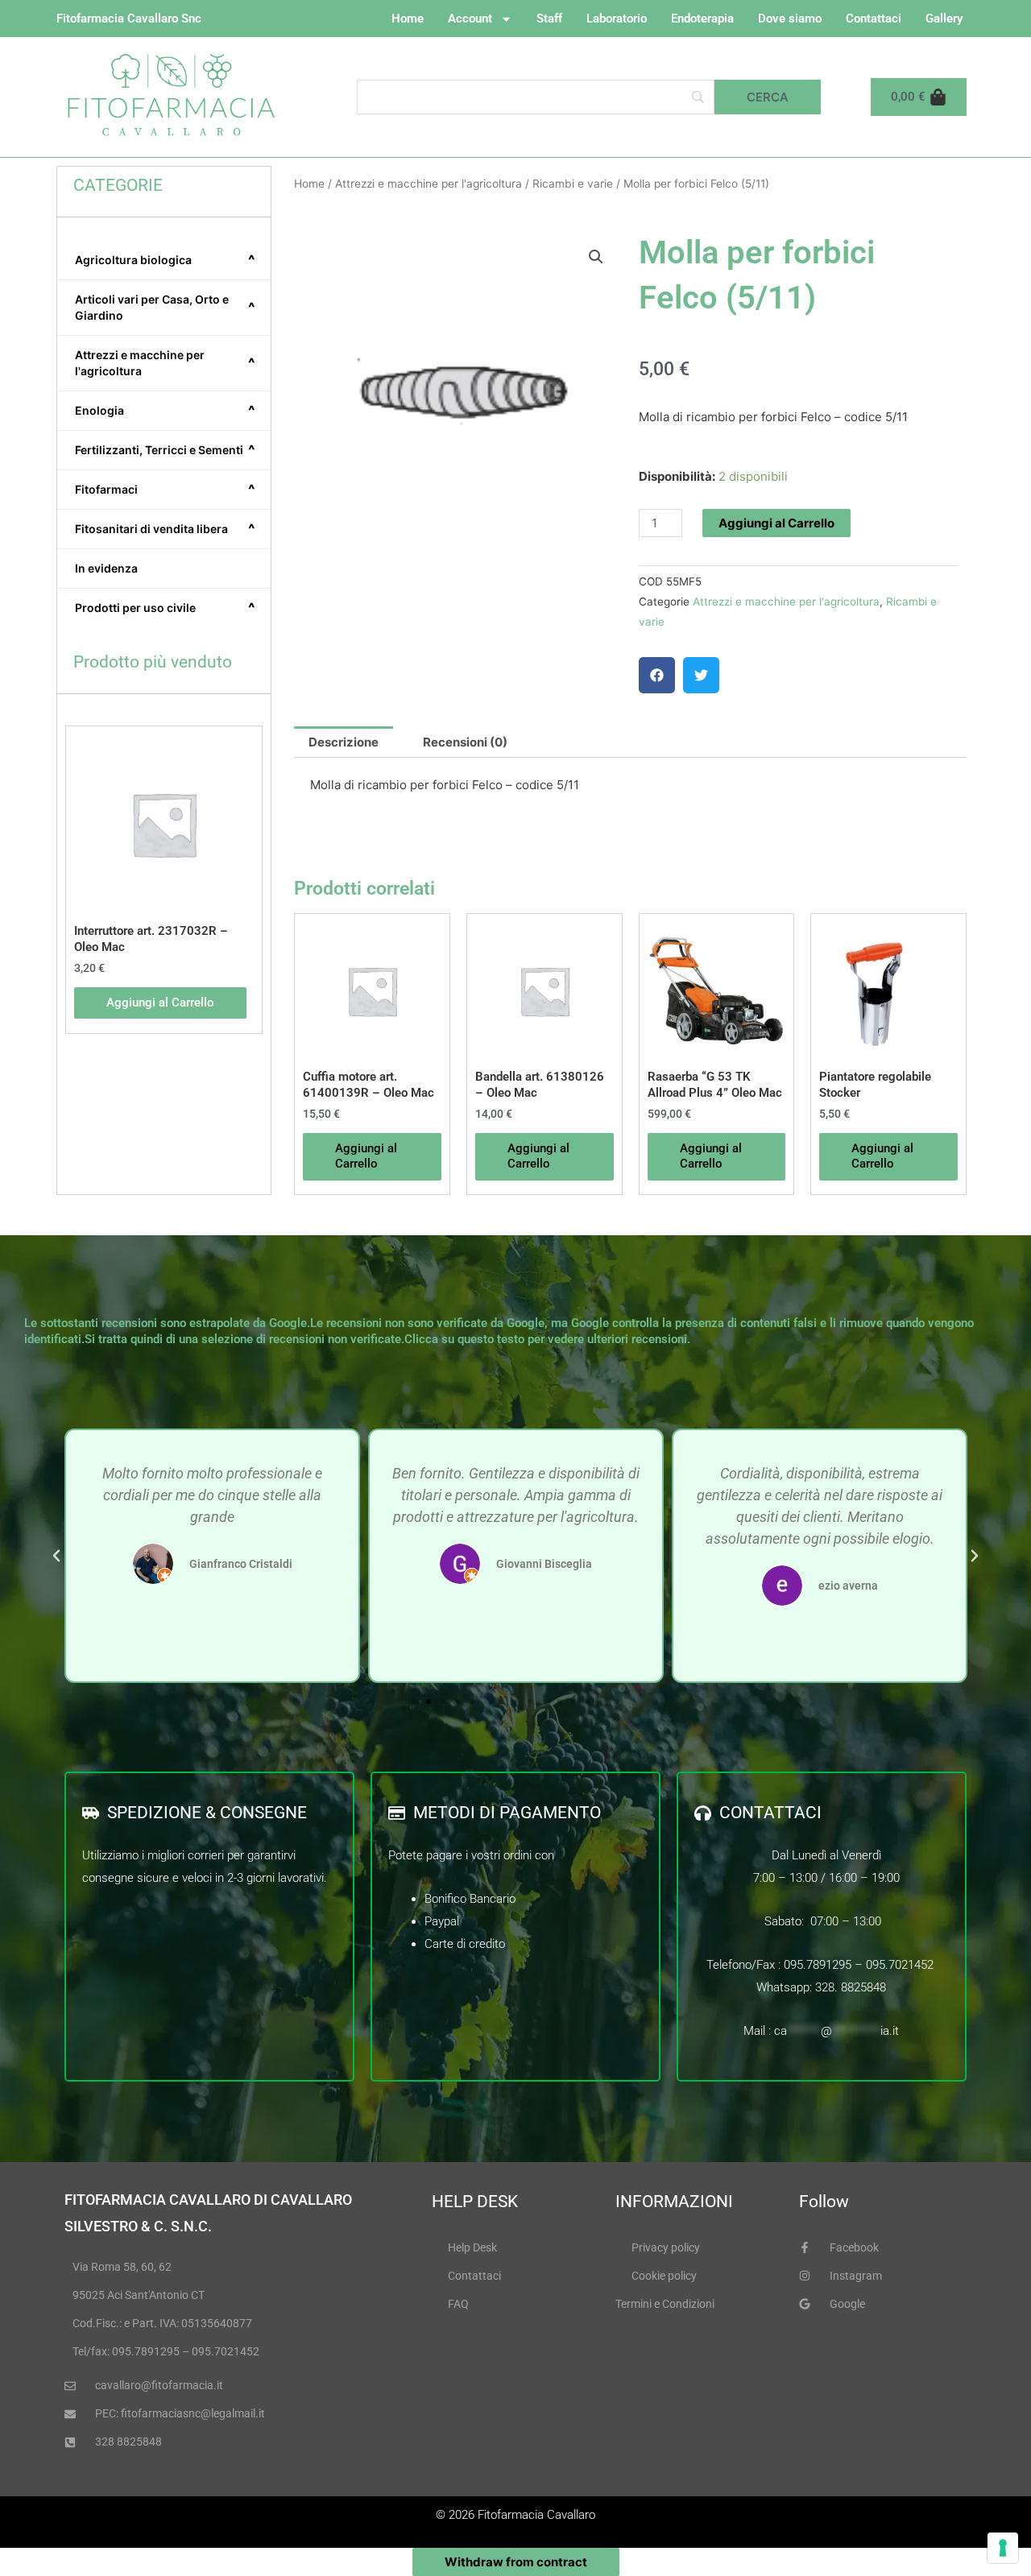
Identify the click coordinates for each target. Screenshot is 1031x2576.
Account (470, 19)
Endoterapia (702, 19)
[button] (596, 257)
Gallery (944, 19)
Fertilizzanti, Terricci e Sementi (165, 450)
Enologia (165, 411)
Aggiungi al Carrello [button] (160, 1003)
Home (408, 19)
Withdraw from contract (516, 2562)
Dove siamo (790, 19)
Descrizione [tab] (344, 742)
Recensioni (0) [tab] (465, 742)
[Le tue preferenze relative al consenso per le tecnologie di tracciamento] (1003, 2548)
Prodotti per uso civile (165, 608)
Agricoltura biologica (165, 260)
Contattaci (874, 19)
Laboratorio (617, 19)
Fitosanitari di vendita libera (165, 529)
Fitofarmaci (165, 490)
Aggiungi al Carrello (776, 523)
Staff (549, 19)
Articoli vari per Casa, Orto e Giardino (165, 307)
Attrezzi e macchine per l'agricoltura (165, 363)
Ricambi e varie (573, 184)
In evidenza (106, 568)
